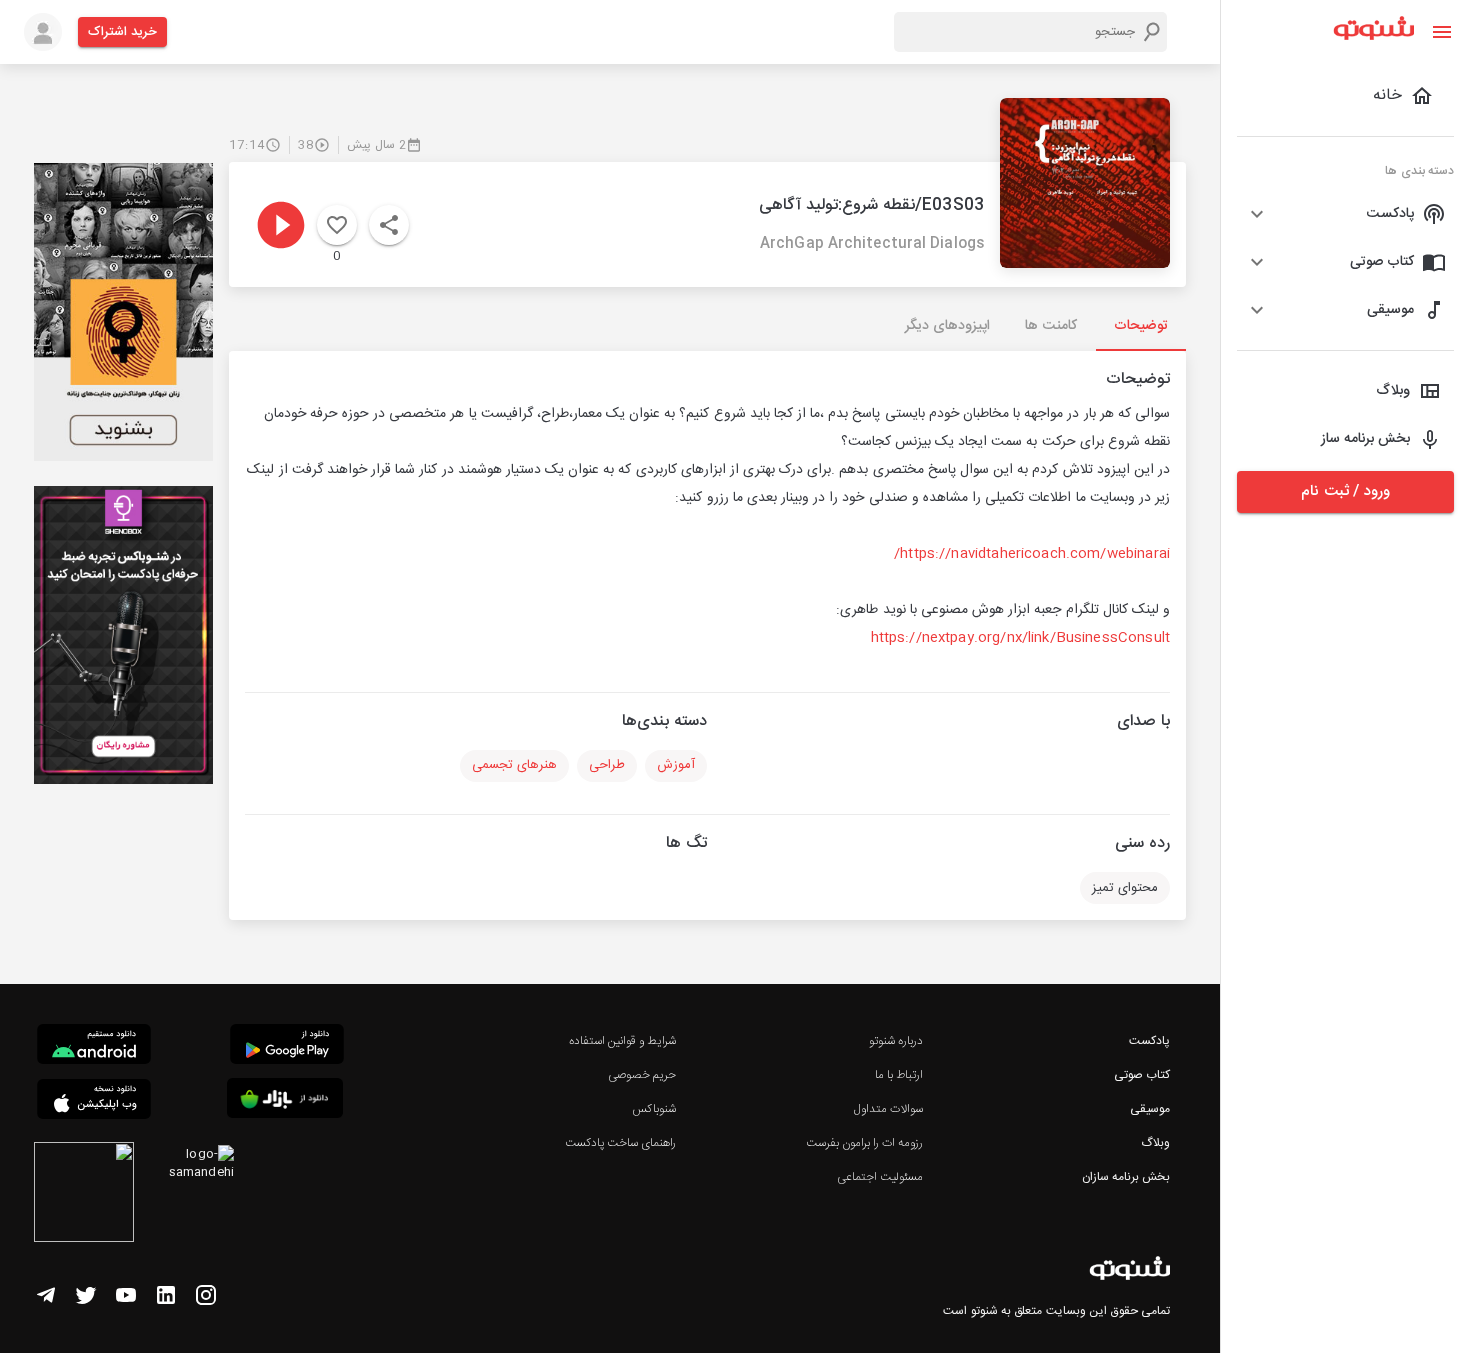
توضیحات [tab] (1141, 326)
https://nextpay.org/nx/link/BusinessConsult (1020, 638)
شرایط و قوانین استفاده (622, 1041)
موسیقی (1150, 1109)
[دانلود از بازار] (285, 1101)
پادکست (1149, 1041)
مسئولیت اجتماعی (880, 1177)
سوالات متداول (888, 1109)
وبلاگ (1155, 1143)
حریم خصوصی (642, 1075)
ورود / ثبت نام (1345, 491)
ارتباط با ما (899, 1075)
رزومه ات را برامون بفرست (865, 1143)
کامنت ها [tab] (1050, 326)
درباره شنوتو (896, 1041)
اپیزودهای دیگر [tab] (947, 326)
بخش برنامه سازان (1126, 1177)
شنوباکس (654, 1109)
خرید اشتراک (122, 32)
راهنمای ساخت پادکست (620, 1143)
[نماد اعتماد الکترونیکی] (84, 1195)
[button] (1345, 214)
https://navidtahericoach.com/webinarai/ (1032, 554)
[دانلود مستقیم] (94, 1047)
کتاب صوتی (1142, 1075)
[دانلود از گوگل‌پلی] (287, 1047)
